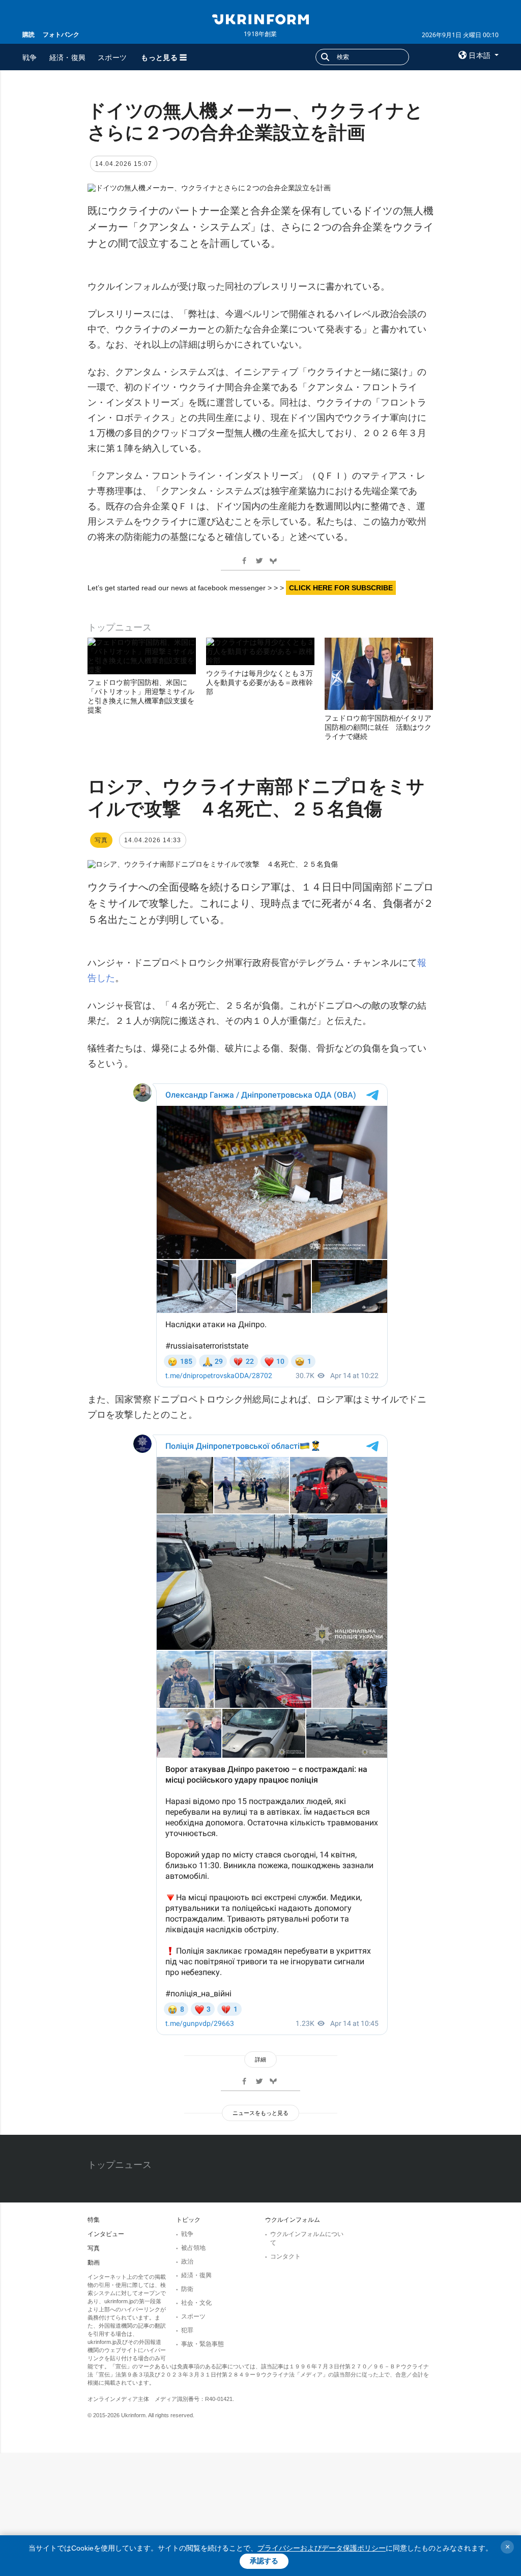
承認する (264, 2561)
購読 (28, 34)
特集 (94, 2220)
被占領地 (193, 2248)
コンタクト (285, 2256)
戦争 (30, 57)
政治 (187, 2262)
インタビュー (106, 2234)
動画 (94, 2263)
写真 (94, 2248)
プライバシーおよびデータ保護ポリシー (322, 2548)
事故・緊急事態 (202, 2344)
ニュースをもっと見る (260, 2113)
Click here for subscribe (341, 588)
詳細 (260, 2059)
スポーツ (112, 57)
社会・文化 (196, 2303)
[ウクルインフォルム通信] (260, 18)
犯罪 (187, 2330)
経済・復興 (68, 57)
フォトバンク (61, 34)
